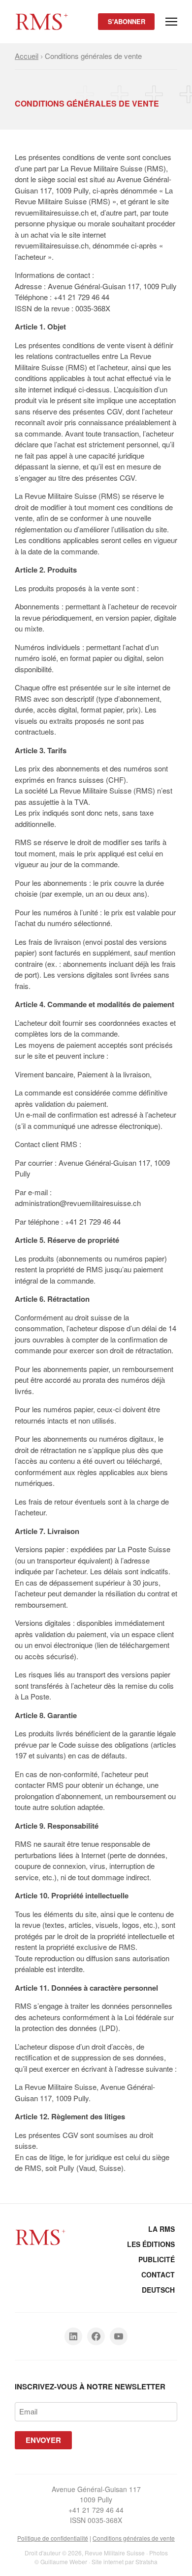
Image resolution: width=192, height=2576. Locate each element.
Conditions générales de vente (134, 2538)
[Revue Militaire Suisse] (42, 16)
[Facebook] (96, 2336)
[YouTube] (119, 2336)
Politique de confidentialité (53, 2538)
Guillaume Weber (64, 2562)
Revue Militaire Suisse (115, 2553)
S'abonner (127, 21)
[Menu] (171, 22)
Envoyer (43, 2440)
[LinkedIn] (73, 2336)
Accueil (27, 56)
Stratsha (146, 2562)
